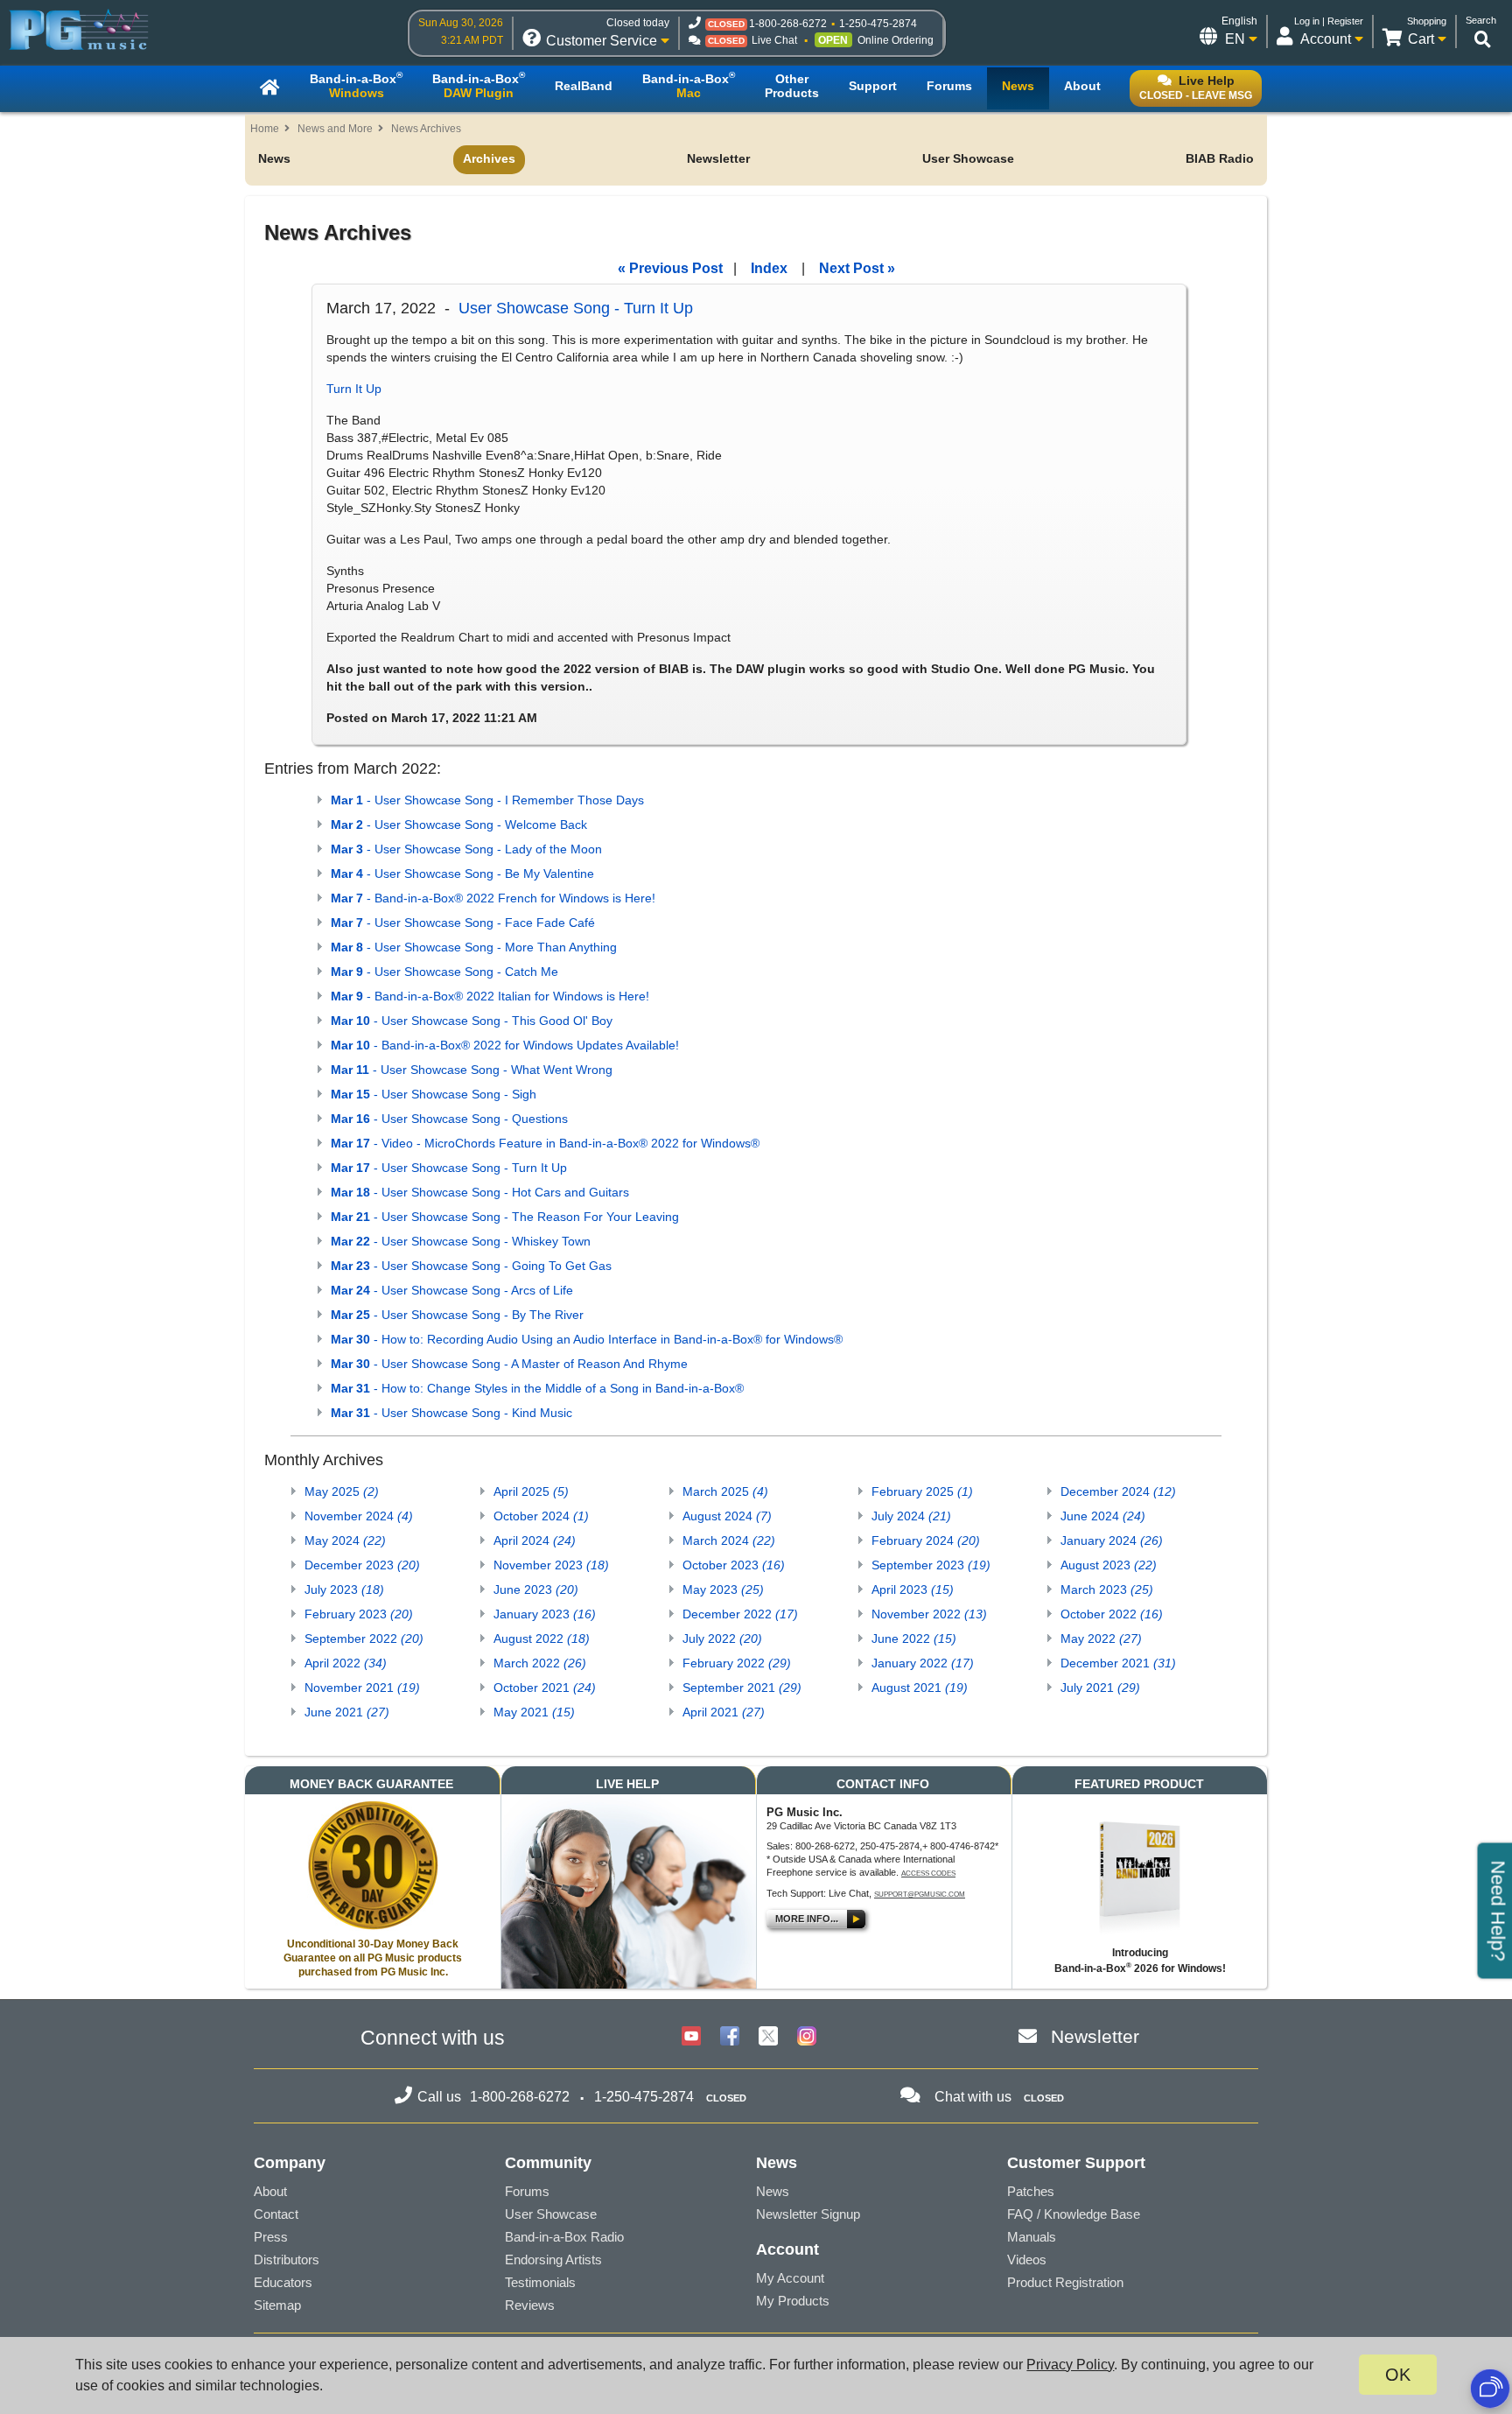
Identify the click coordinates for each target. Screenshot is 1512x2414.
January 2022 (923, 1663)
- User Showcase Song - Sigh (434, 1094)
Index (769, 268)
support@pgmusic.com (920, 1895)
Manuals (1032, 2237)
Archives (489, 158)
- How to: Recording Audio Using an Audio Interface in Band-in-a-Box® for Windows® (587, 1339)
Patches (1031, 2191)
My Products (793, 2301)
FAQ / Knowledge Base (1074, 2214)
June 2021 (347, 1712)
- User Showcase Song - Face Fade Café (463, 923)
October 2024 (541, 1516)
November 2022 (929, 1614)
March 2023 (1107, 1589)
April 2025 (531, 1491)
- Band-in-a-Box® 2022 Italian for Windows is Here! (490, 996)
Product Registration (1065, 2282)
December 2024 (1118, 1491)
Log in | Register (1329, 21)
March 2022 (540, 1663)
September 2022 (364, 1639)
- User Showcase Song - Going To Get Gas (471, 1266)
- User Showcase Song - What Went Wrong (472, 1070)
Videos (1027, 2260)
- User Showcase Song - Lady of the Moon (466, 849)
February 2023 (359, 1614)
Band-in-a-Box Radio (564, 2237)
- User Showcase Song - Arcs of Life (452, 1290)
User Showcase (968, 158)
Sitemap (277, 2305)
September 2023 (931, 1565)
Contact (276, 2214)
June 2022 (914, 1639)
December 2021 (1118, 1663)
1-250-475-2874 (878, 24)
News (274, 158)
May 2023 (723, 1589)
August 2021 (920, 1688)
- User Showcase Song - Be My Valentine (462, 874)
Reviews (530, 2305)
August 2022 (542, 1639)
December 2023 (362, 1565)
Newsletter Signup (808, 2214)
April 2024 (535, 1540)
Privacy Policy (1070, 2365)
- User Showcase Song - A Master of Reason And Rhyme (509, 1364)
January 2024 (1112, 1540)
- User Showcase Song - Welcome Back (459, 825)
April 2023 (913, 1589)
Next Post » (857, 268)
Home (265, 129)
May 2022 (1101, 1639)
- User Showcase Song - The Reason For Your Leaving (505, 1217)
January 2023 (545, 1614)
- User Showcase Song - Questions (449, 1119)
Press (271, 2237)
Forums (527, 2191)
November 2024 (359, 1516)
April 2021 (724, 1712)
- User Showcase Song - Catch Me (444, 972)
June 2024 (1103, 1516)
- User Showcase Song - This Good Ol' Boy (472, 1021)
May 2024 (345, 1540)
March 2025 (725, 1491)
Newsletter (718, 158)
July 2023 (344, 1589)
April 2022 (346, 1663)
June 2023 (536, 1589)
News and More (335, 129)
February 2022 (737, 1663)
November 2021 (362, 1688)
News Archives (426, 129)
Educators (283, 2282)
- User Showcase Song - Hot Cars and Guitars (480, 1192)
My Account (790, 2278)
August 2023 (1109, 1565)
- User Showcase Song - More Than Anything (474, 947)
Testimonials (540, 2282)
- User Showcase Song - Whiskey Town (461, 1241)
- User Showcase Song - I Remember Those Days (487, 800)
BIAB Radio (1220, 158)
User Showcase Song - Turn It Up (576, 308)
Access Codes (928, 1874)
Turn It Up (354, 389)
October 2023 (734, 1565)
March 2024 (729, 1540)
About (270, 2191)
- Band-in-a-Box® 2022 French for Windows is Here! (493, 898)
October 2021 (545, 1688)
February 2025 (922, 1491)
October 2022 (1112, 1614)
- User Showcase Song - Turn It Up (449, 1168)
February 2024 (926, 1540)
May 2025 (342, 1491)
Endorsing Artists (553, 2260)
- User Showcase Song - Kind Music (451, 1413)
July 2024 (911, 1516)
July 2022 (722, 1639)
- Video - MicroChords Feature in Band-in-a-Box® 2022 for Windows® (545, 1143)
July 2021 (1100, 1688)
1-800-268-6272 (788, 24)
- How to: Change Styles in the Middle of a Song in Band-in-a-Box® (537, 1388)
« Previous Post (670, 268)
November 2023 (551, 1565)
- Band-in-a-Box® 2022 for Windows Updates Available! (505, 1045)
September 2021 (742, 1688)
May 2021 (534, 1712)
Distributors (287, 2260)
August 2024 (727, 1516)
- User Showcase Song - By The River (457, 1315)
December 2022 (740, 1614)
